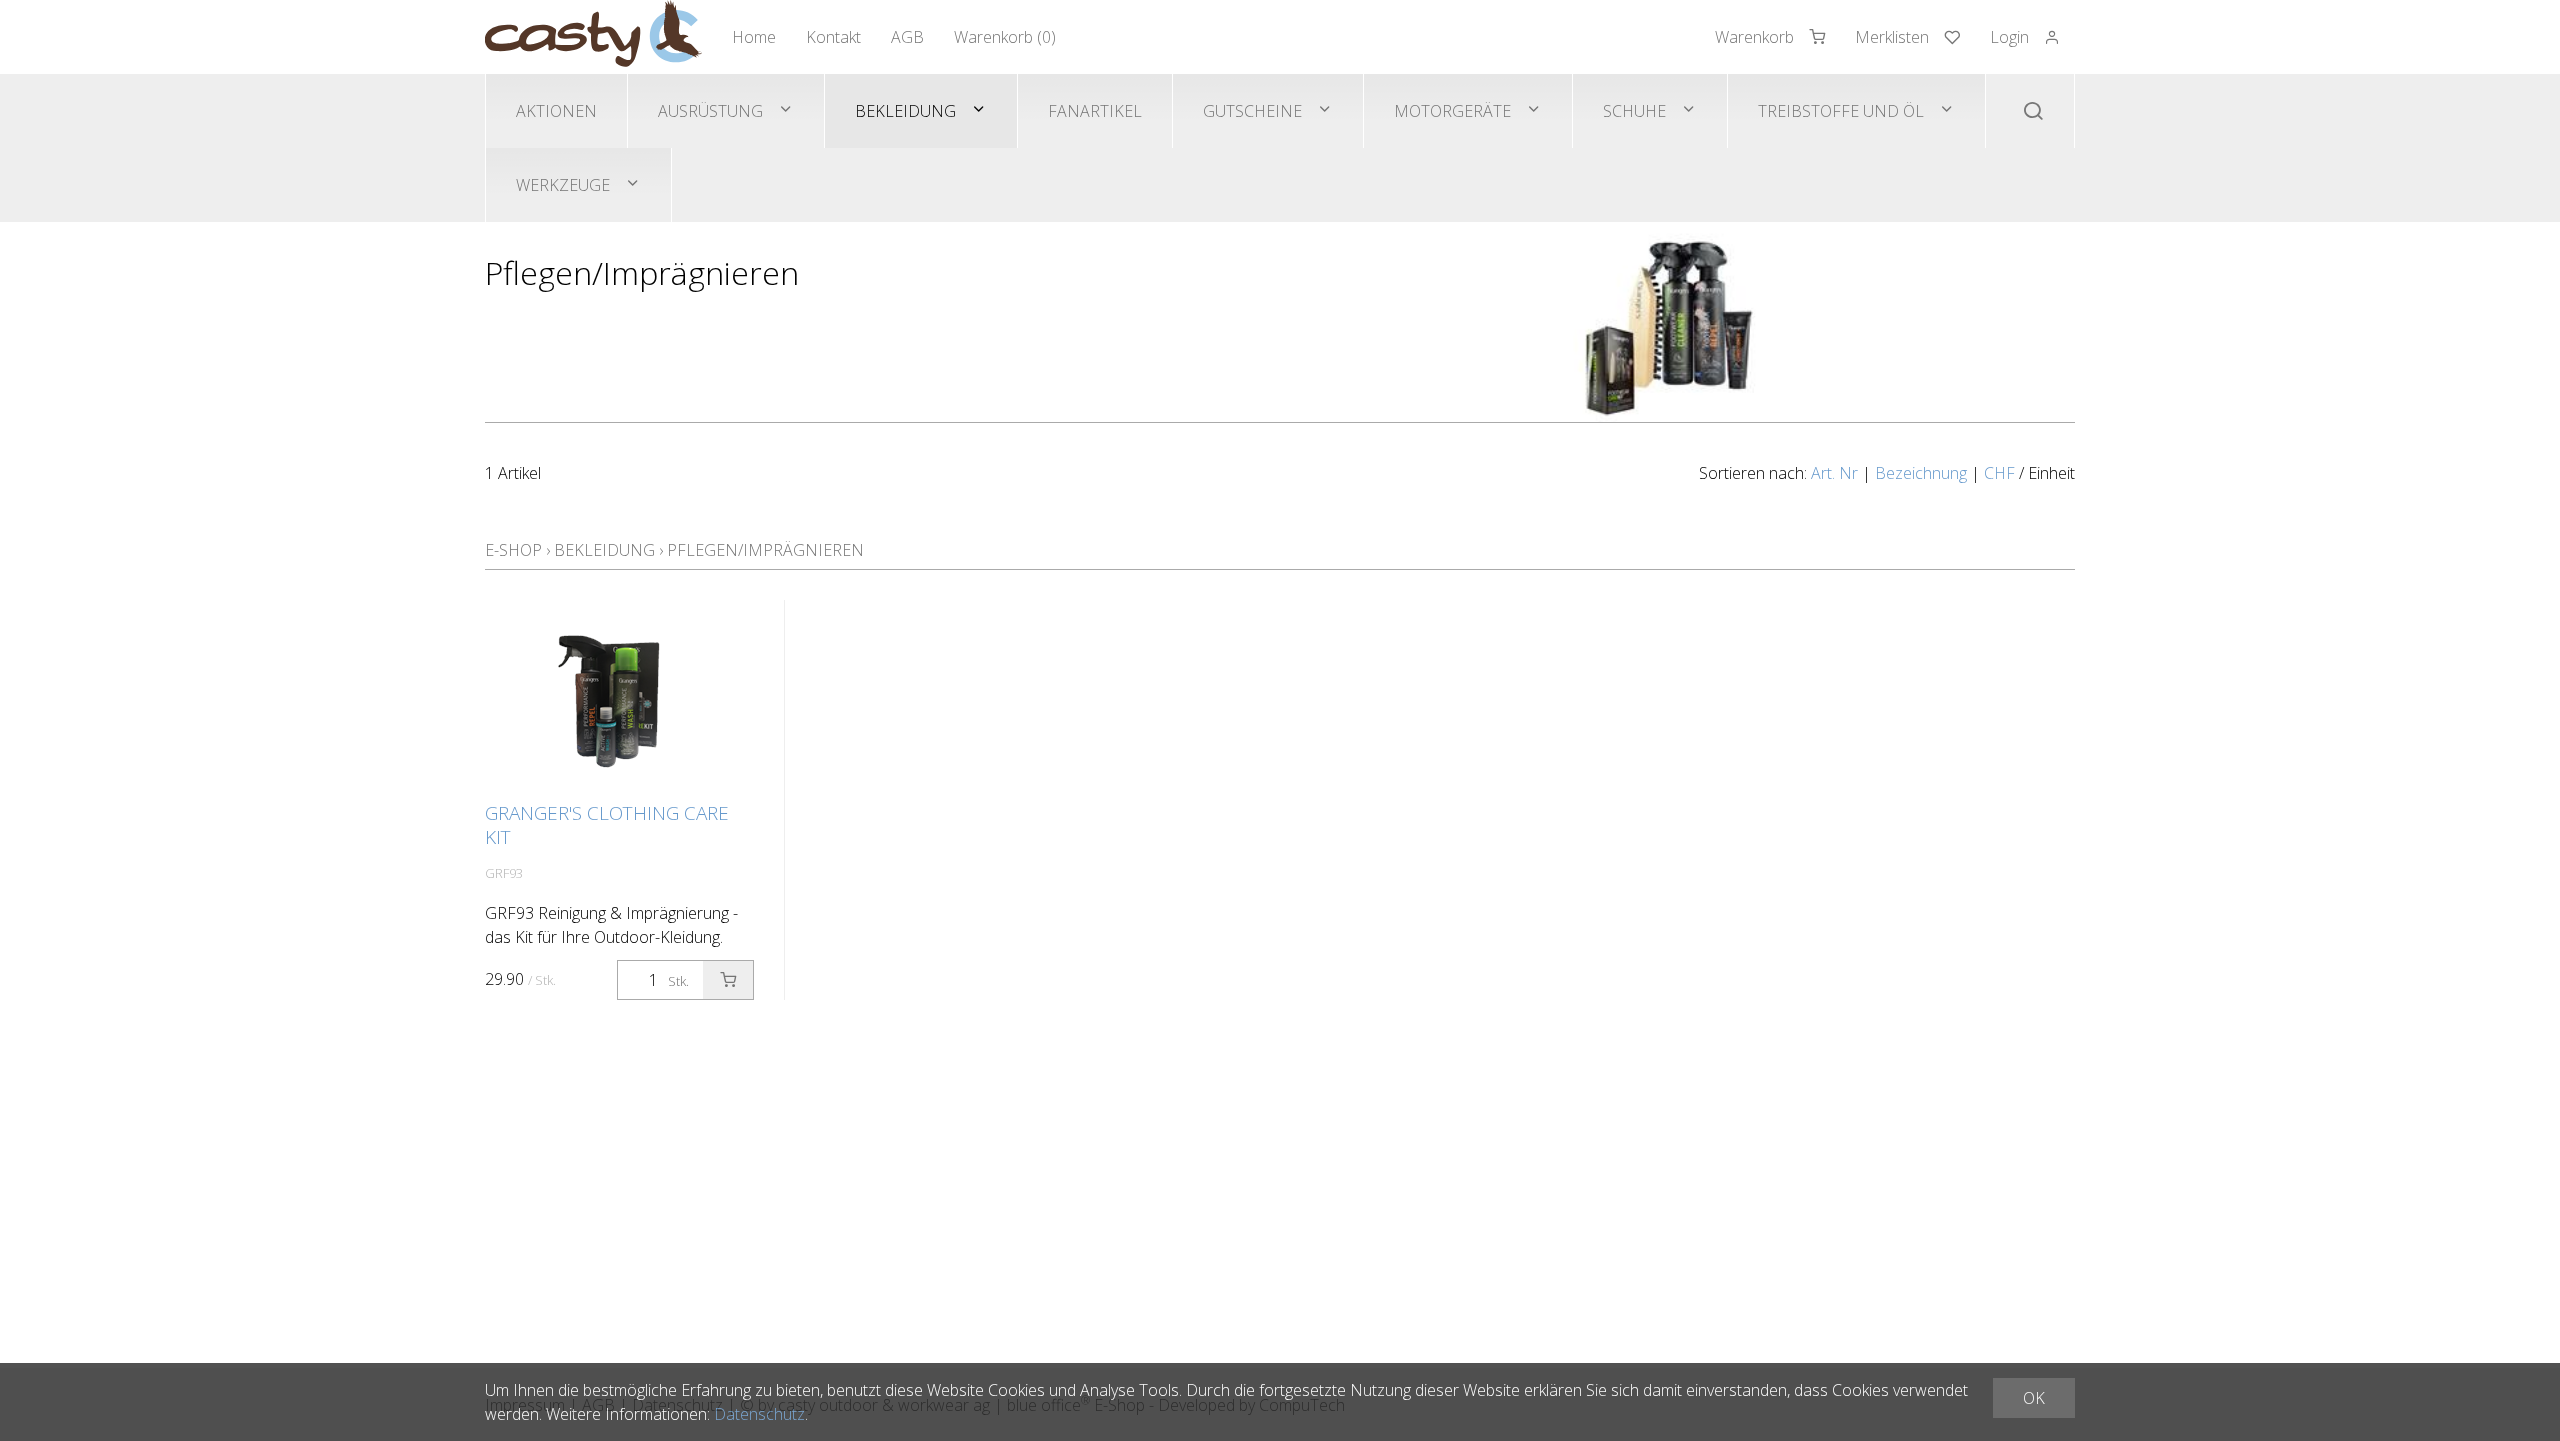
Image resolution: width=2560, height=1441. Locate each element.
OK (2034, 1398)
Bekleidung (905, 111)
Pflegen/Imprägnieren (765, 550)
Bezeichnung (1921, 473)
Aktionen (556, 111)
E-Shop (513, 550)
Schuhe (1634, 111)
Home (754, 37)
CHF (1999, 473)
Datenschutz (759, 1414)
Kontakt (833, 37)
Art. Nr (1834, 473)
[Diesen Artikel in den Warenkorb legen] (728, 980)
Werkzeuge (563, 185)
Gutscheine (1252, 111)
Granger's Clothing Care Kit (607, 825)
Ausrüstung (710, 111)
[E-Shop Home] (593, 37)
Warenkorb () (1005, 37)
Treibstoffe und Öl (1841, 111)
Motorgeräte (1452, 111)
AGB (907, 37)
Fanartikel (1095, 111)
